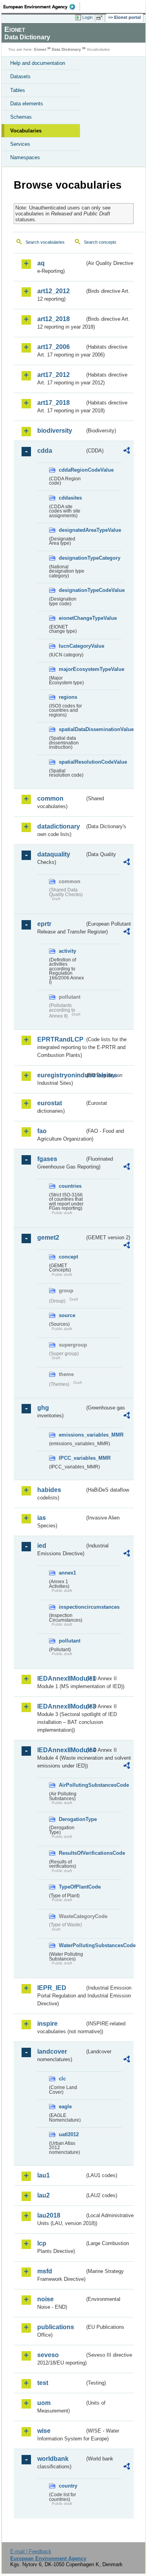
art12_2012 (54, 291)
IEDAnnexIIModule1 (61, 1678)
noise (45, 2299)
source (67, 1315)
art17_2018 (54, 403)
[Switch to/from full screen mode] (101, 18)
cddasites (70, 498)
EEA (42, 7)
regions (68, 697)
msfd (45, 2271)
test (43, 2383)
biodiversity (55, 431)
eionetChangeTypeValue (72, 618)
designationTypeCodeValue (72, 590)
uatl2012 (69, 2134)
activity (67, 951)
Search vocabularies (45, 242)
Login (87, 17)
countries (70, 1186)
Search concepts (100, 242)
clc (62, 2079)
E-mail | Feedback (31, 2551)
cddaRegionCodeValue (72, 470)
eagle (65, 2107)
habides (49, 1490)
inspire (47, 2024)
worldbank (53, 2459)
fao (42, 1131)
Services (20, 144)
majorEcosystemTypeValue (72, 669)
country (68, 2486)
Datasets (20, 76)
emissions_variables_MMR (72, 1435)
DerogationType (72, 1819)
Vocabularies (26, 131)
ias (42, 1518)
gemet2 (48, 1237)
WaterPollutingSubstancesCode (72, 1945)
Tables (18, 90)
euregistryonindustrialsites (61, 1075)
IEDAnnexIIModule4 (61, 1750)
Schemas (21, 117)
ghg (43, 1408)
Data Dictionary (66, 49)
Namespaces (25, 157)
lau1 (44, 2175)
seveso (48, 2355)
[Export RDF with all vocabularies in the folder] (127, 451)
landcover (52, 2051)
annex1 (67, 1573)
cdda (45, 451)
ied (42, 1546)
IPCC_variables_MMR (72, 1458)
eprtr (44, 924)
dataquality (54, 854)
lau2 (44, 2195)
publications (56, 2327)
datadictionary (59, 826)
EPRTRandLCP (60, 1039)
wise (44, 2431)
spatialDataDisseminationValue (72, 729)
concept (68, 1257)
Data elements (27, 104)
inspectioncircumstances (72, 1607)
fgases (47, 1159)
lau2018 (49, 2215)
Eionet (40, 49)
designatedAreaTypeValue (72, 530)
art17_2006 (54, 347)
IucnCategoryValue (72, 646)
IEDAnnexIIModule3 (61, 1706)
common (50, 798)
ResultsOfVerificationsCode (72, 1853)
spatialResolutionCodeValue (72, 762)
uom (44, 2403)
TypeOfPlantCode (72, 1887)
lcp (42, 2243)
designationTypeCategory (72, 558)
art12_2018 (54, 319)
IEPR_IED (52, 1988)
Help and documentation (38, 63)
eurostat (50, 1103)
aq (41, 263)
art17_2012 (54, 375)
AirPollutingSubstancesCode (72, 1785)
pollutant (70, 1641)
